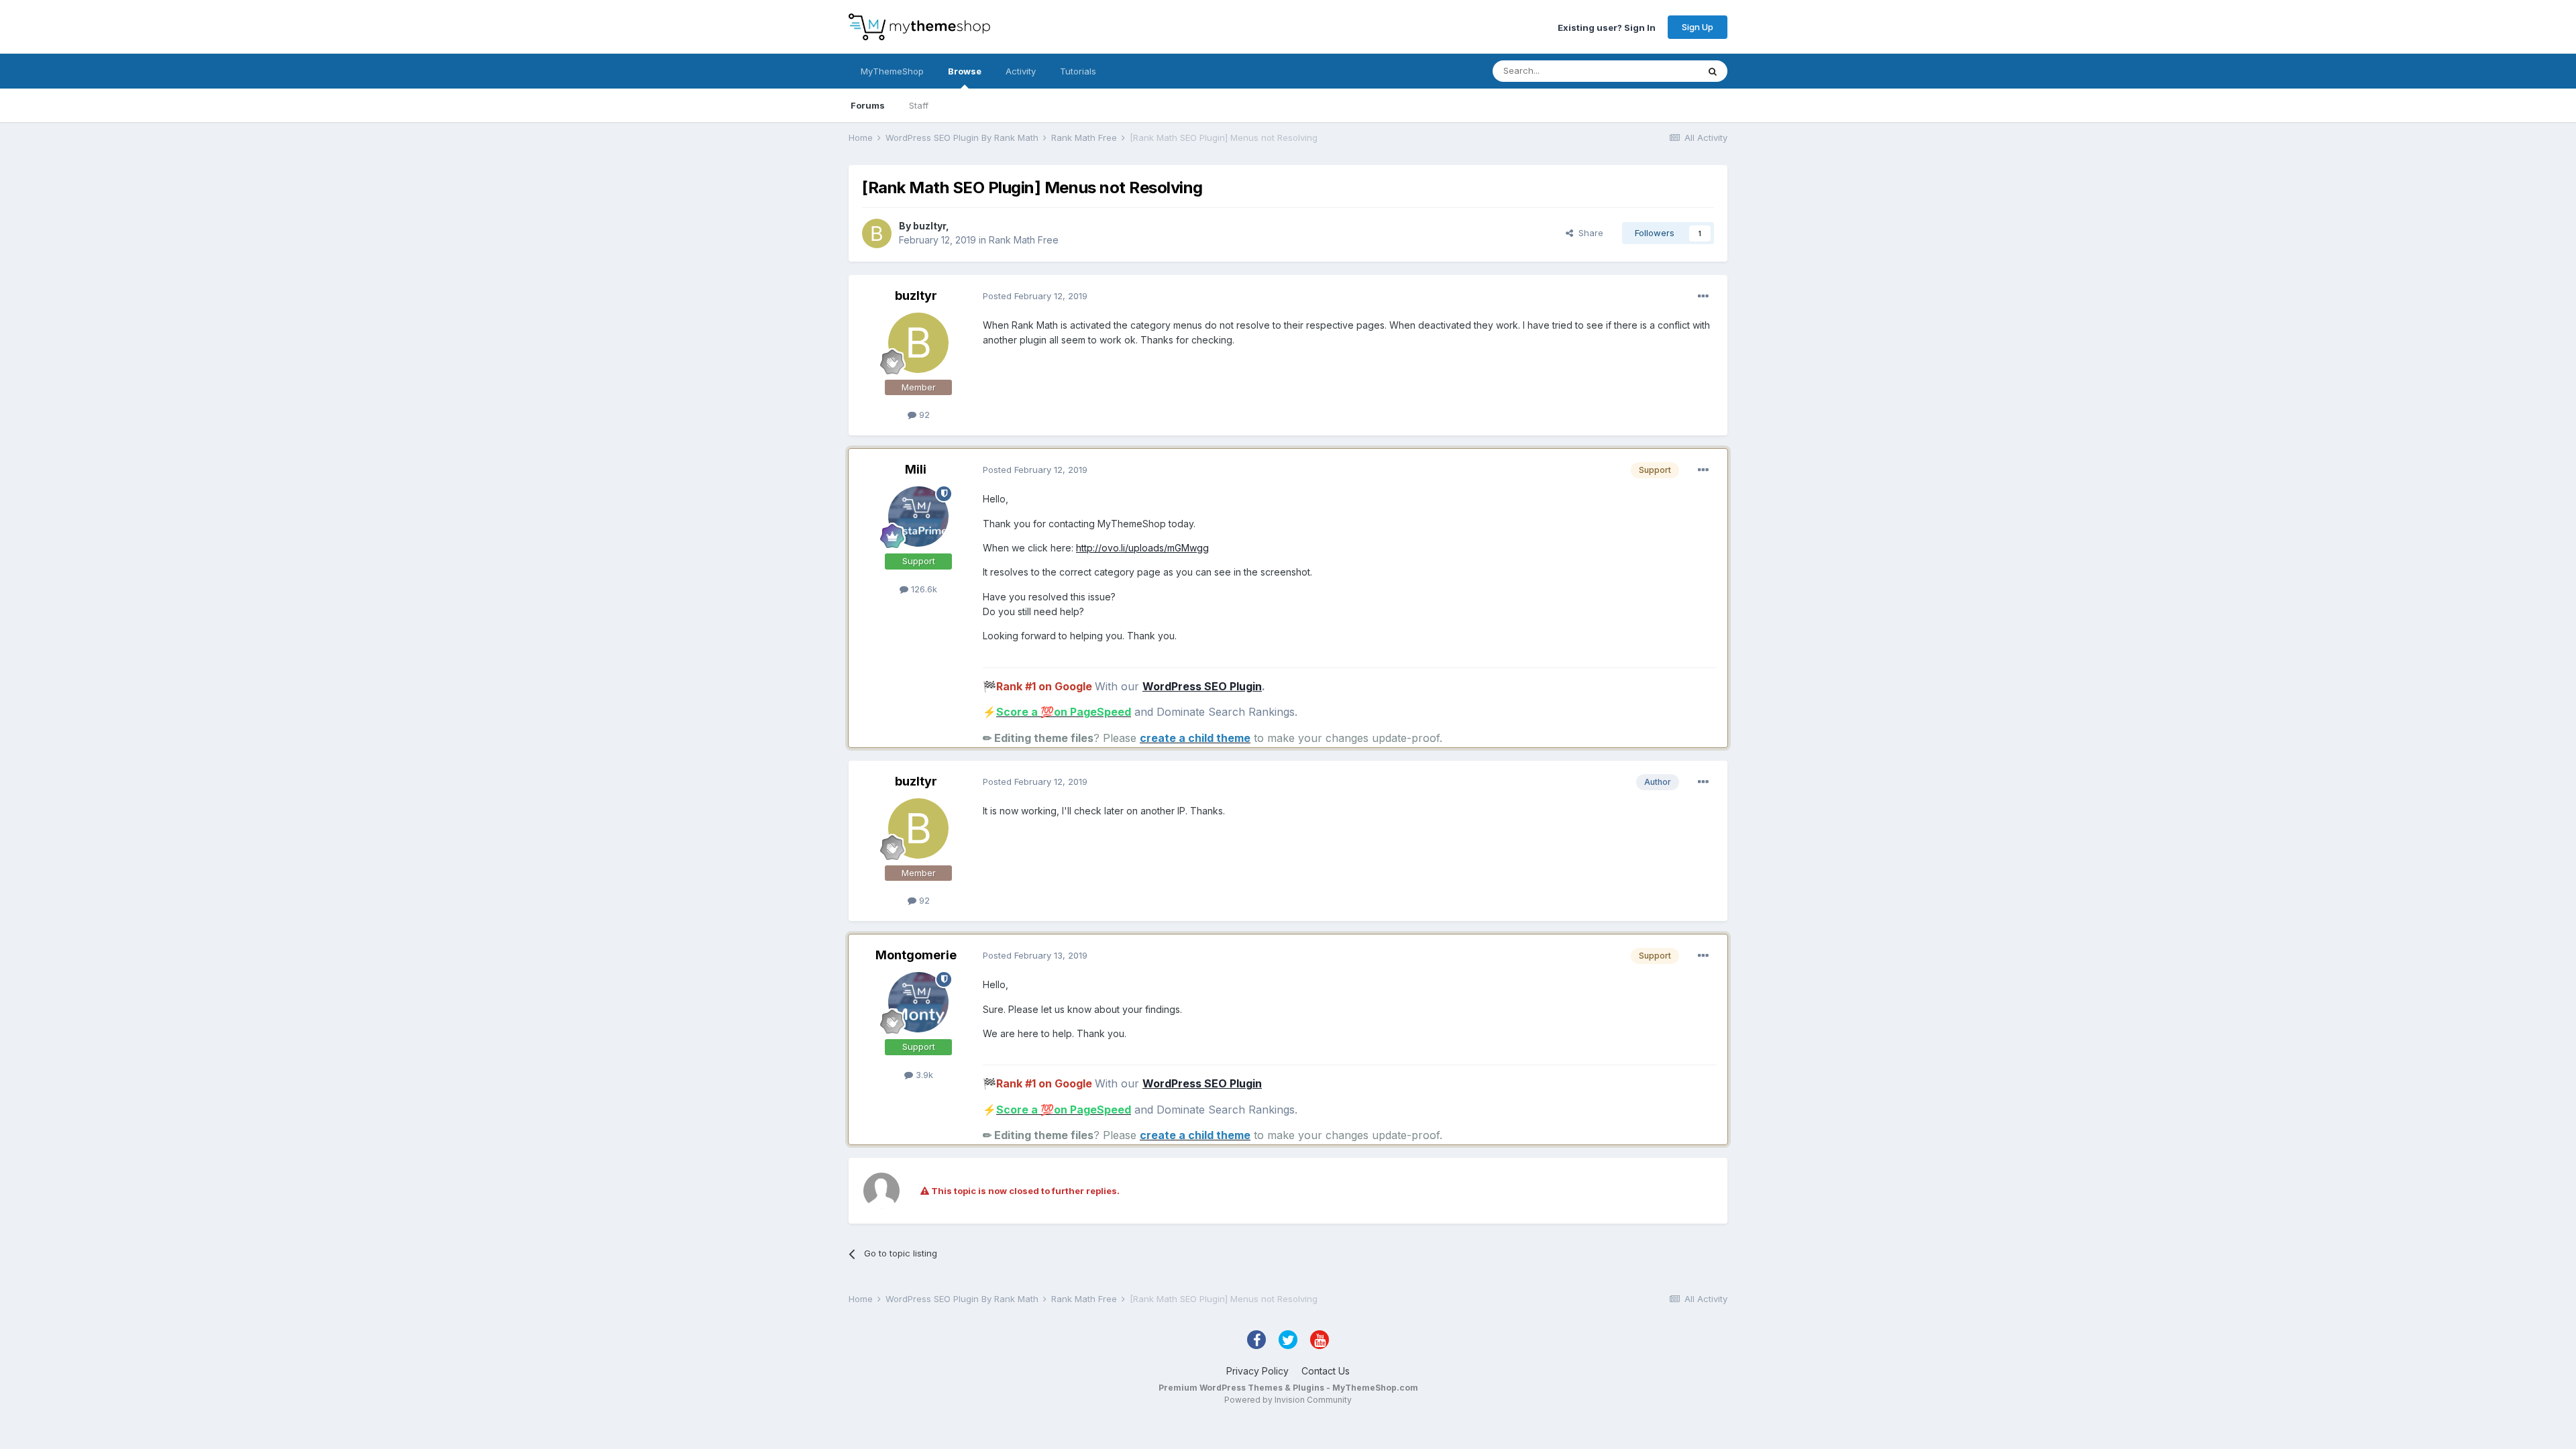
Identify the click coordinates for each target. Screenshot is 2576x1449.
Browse (965, 71)
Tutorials (1078, 71)
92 (923, 415)
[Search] (1713, 71)
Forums (868, 105)
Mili (916, 469)
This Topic (1659, 71)
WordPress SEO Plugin (1202, 686)
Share (1588, 233)
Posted (1035, 296)
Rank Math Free (1024, 240)
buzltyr (929, 226)
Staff (919, 105)
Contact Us (1326, 1371)
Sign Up (1698, 27)
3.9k (923, 1075)
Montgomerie (916, 955)
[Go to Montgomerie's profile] (918, 1002)
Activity (1021, 71)
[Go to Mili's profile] (918, 517)
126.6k (923, 589)
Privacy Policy (1257, 1371)
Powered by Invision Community (1288, 1400)
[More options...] (1703, 297)
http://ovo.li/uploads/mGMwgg (1142, 548)
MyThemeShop (892, 71)
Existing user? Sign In (1607, 27)
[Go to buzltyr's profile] (877, 233)
